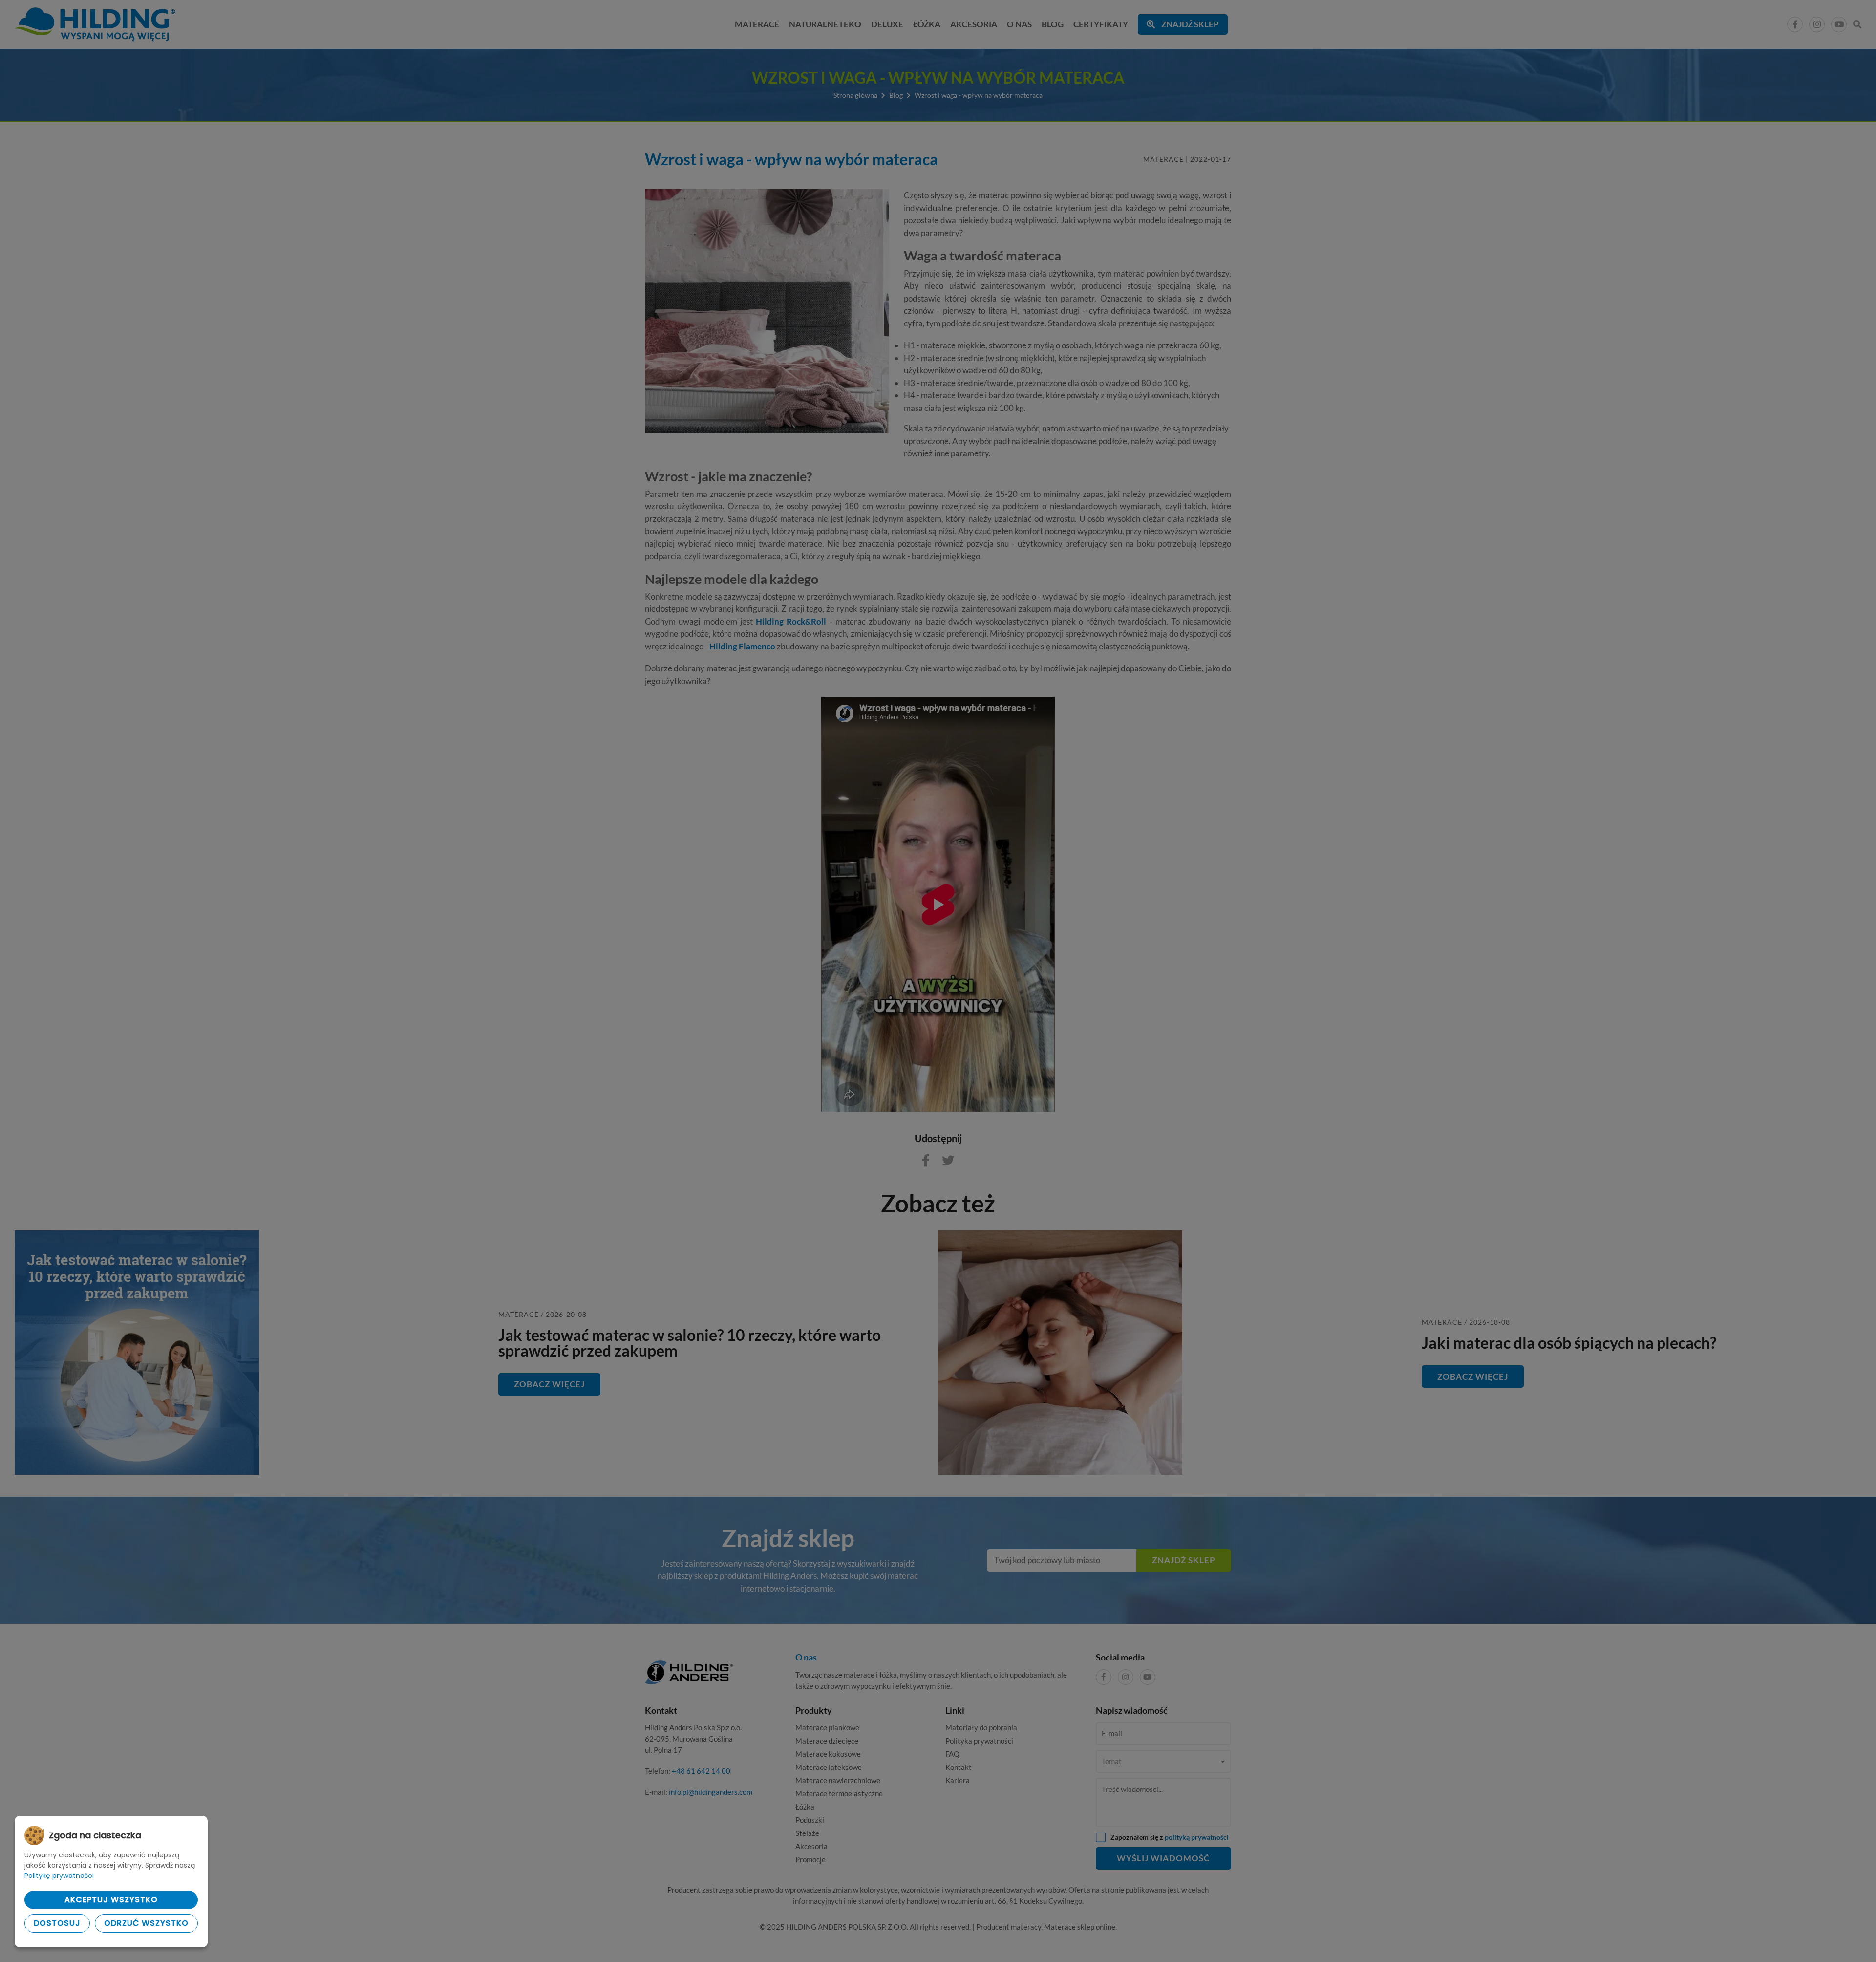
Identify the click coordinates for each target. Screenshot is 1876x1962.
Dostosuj (57, 1923)
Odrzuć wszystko (146, 1923)
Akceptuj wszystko (111, 1900)
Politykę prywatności (59, 1876)
